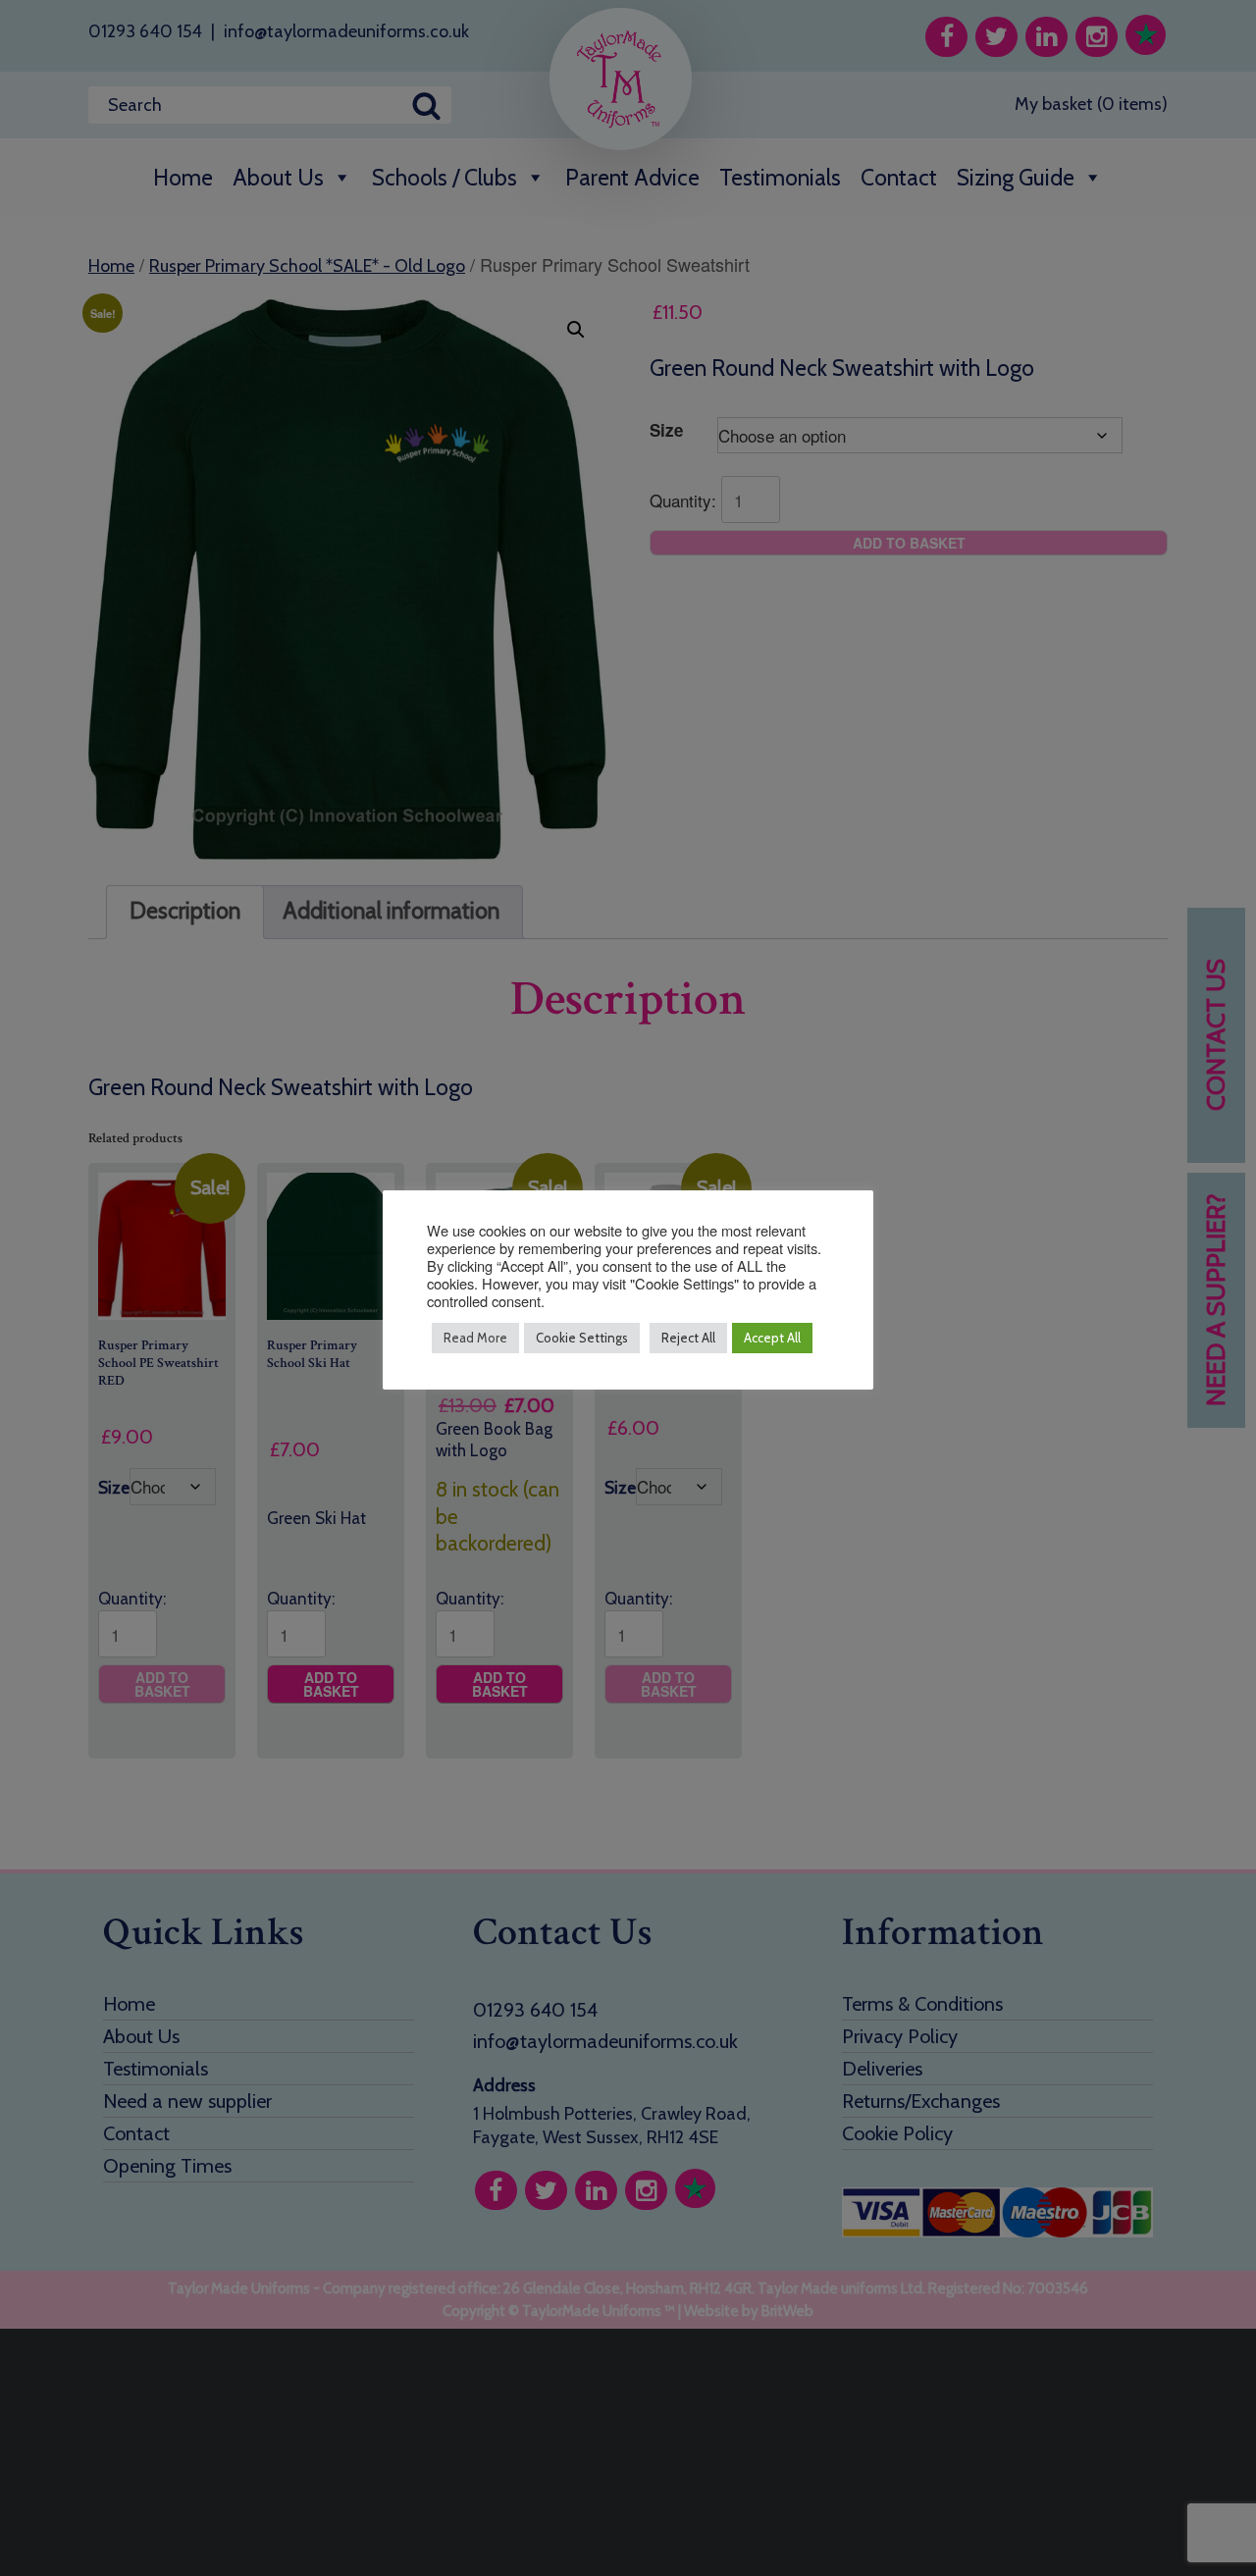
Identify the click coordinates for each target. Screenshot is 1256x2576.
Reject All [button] (688, 1338)
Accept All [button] (772, 1338)
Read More (475, 1338)
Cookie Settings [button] (582, 1338)
